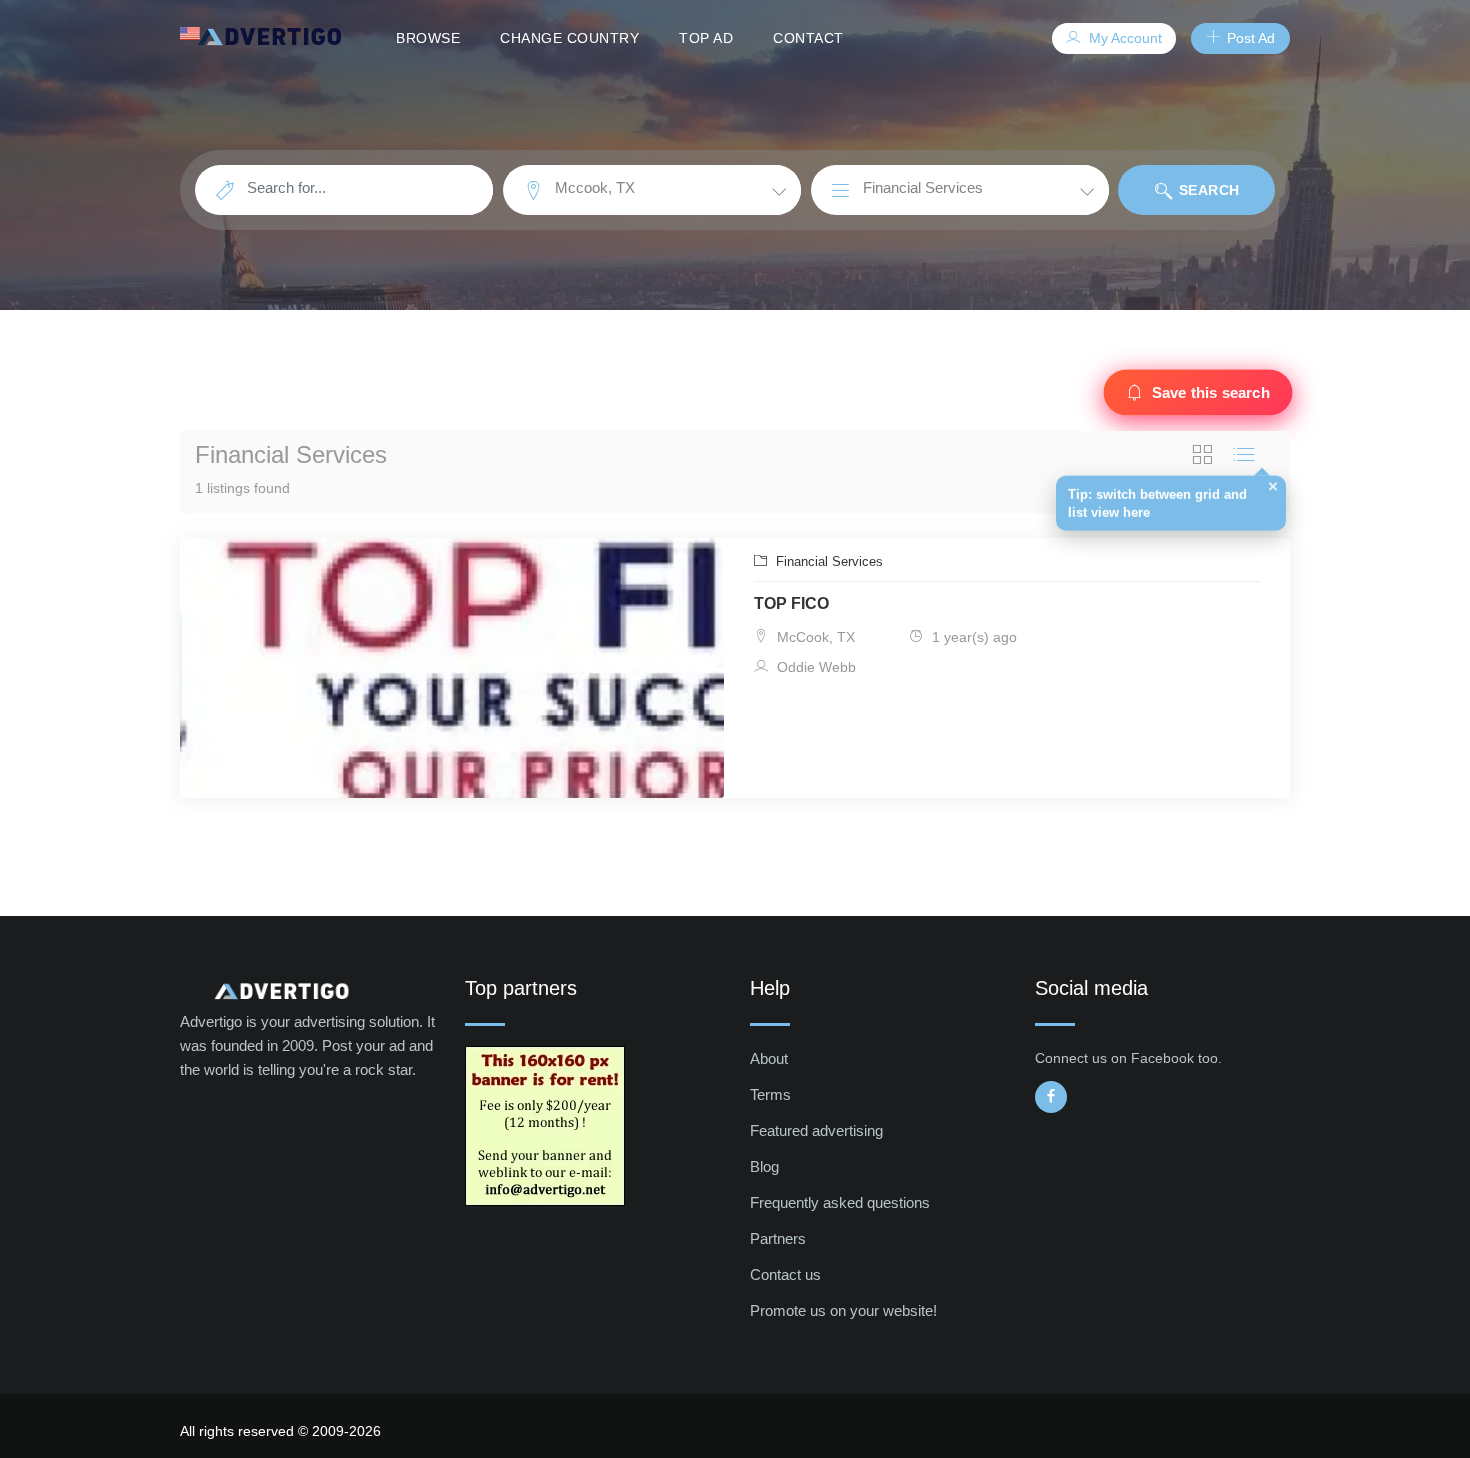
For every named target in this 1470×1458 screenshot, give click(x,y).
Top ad (706, 38)
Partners (778, 1238)
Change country (569, 38)
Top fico (791, 603)
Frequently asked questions (840, 1202)
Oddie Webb (814, 667)
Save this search (1210, 392)
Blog (764, 1166)
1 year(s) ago (972, 637)
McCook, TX (814, 637)
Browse (428, 38)
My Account (1123, 38)
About (769, 1058)
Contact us (785, 1274)
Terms (770, 1094)
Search (1207, 190)
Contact (808, 38)
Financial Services (827, 561)
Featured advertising (816, 1130)
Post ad (1249, 38)
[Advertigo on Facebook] (1051, 1097)
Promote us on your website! (843, 1310)
